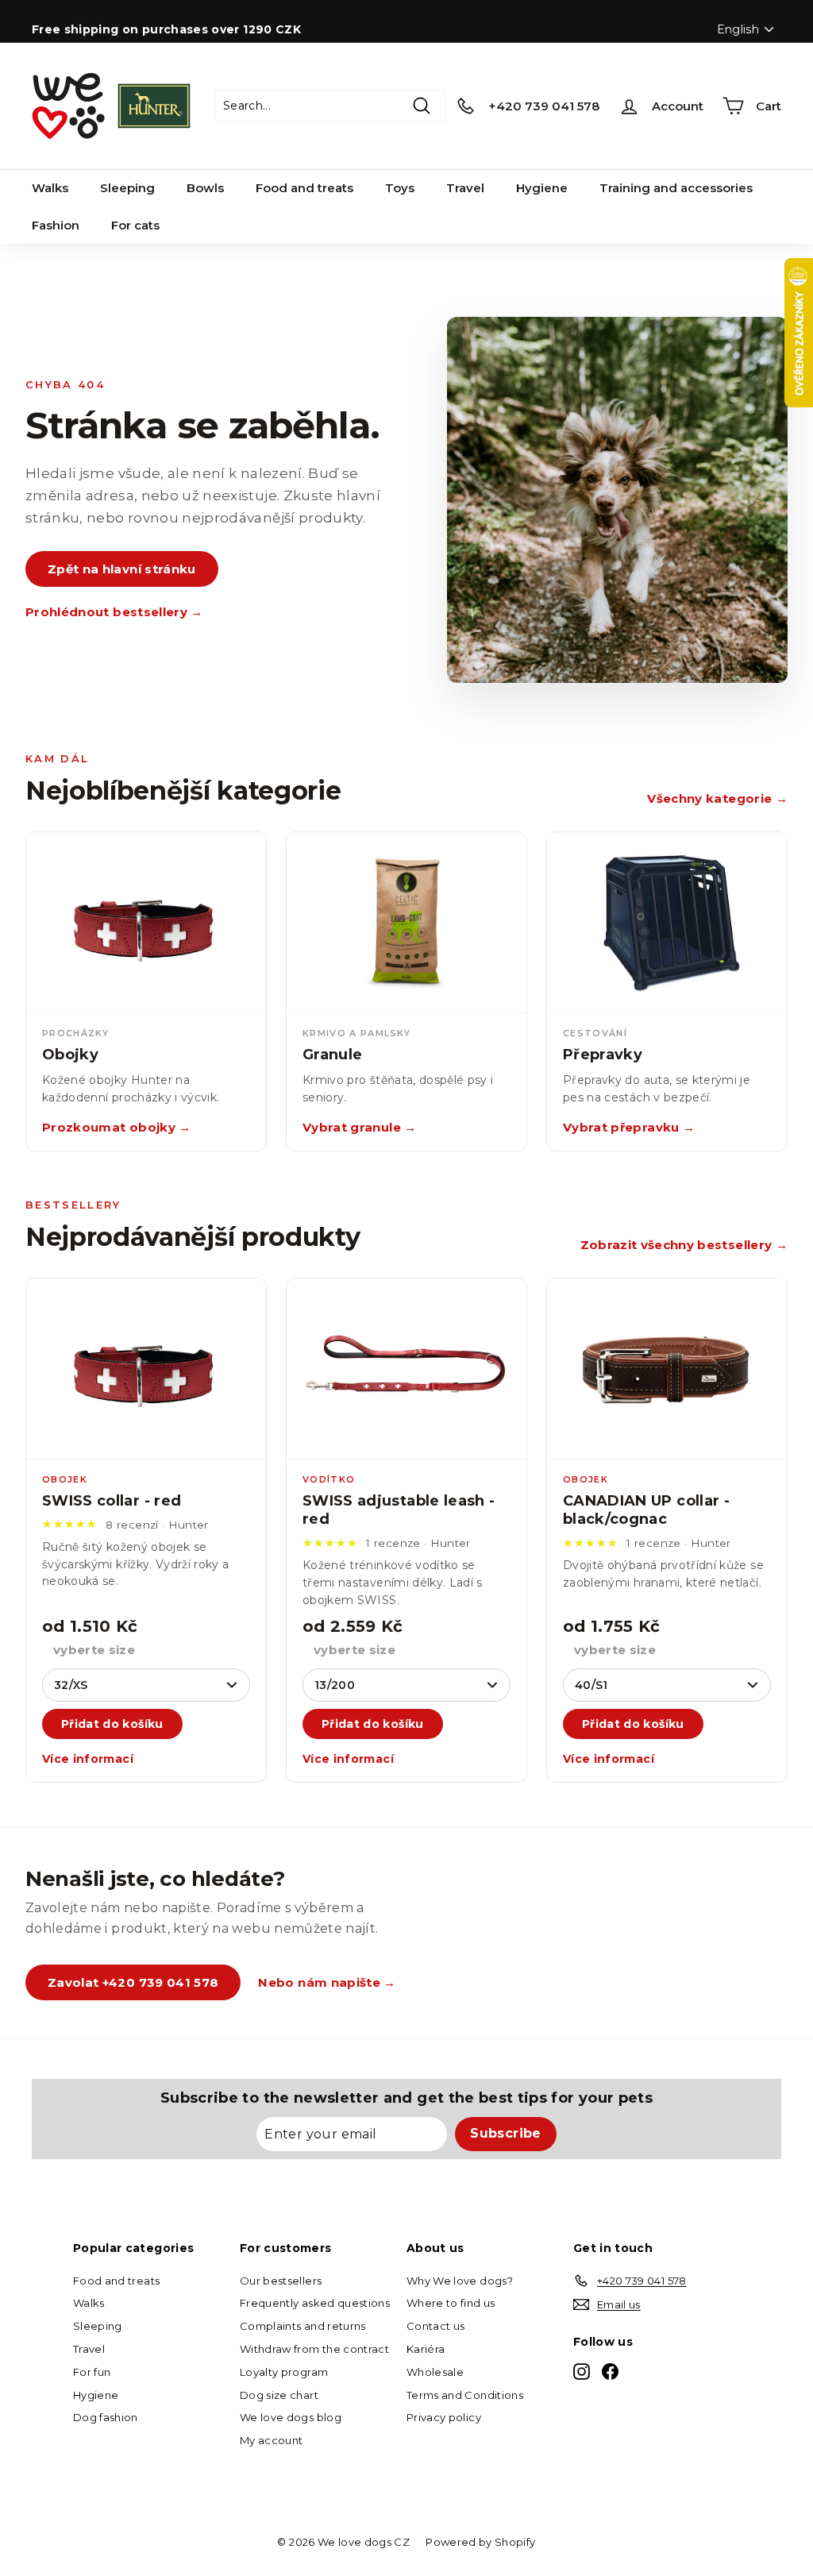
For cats (135, 225)
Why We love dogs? (460, 2281)
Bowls (205, 188)
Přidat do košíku (112, 1724)
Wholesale (435, 2372)
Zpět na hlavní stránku (122, 569)
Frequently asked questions (315, 2303)
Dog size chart (279, 2395)
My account (272, 2440)
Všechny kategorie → (717, 798)
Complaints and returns (303, 2326)
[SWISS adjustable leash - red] (406, 1369)
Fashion (56, 225)
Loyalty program (284, 2372)
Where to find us (451, 2303)
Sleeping (127, 188)
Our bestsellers (281, 2281)
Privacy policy (444, 2417)
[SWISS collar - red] (146, 1369)
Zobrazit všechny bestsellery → (684, 1245)
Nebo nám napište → (327, 1982)
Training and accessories (676, 188)
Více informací (88, 1759)
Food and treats (304, 188)
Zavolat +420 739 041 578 (133, 1982)
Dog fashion (106, 2417)
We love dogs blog (291, 2417)
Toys (400, 188)
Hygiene (542, 188)
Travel (465, 188)
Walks (50, 188)
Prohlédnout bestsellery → (114, 612)
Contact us (436, 2326)
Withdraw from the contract (314, 2349)
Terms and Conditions (465, 2395)
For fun (92, 2372)
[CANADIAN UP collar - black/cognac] (667, 1369)
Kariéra (426, 2349)
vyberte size (94, 1650)
